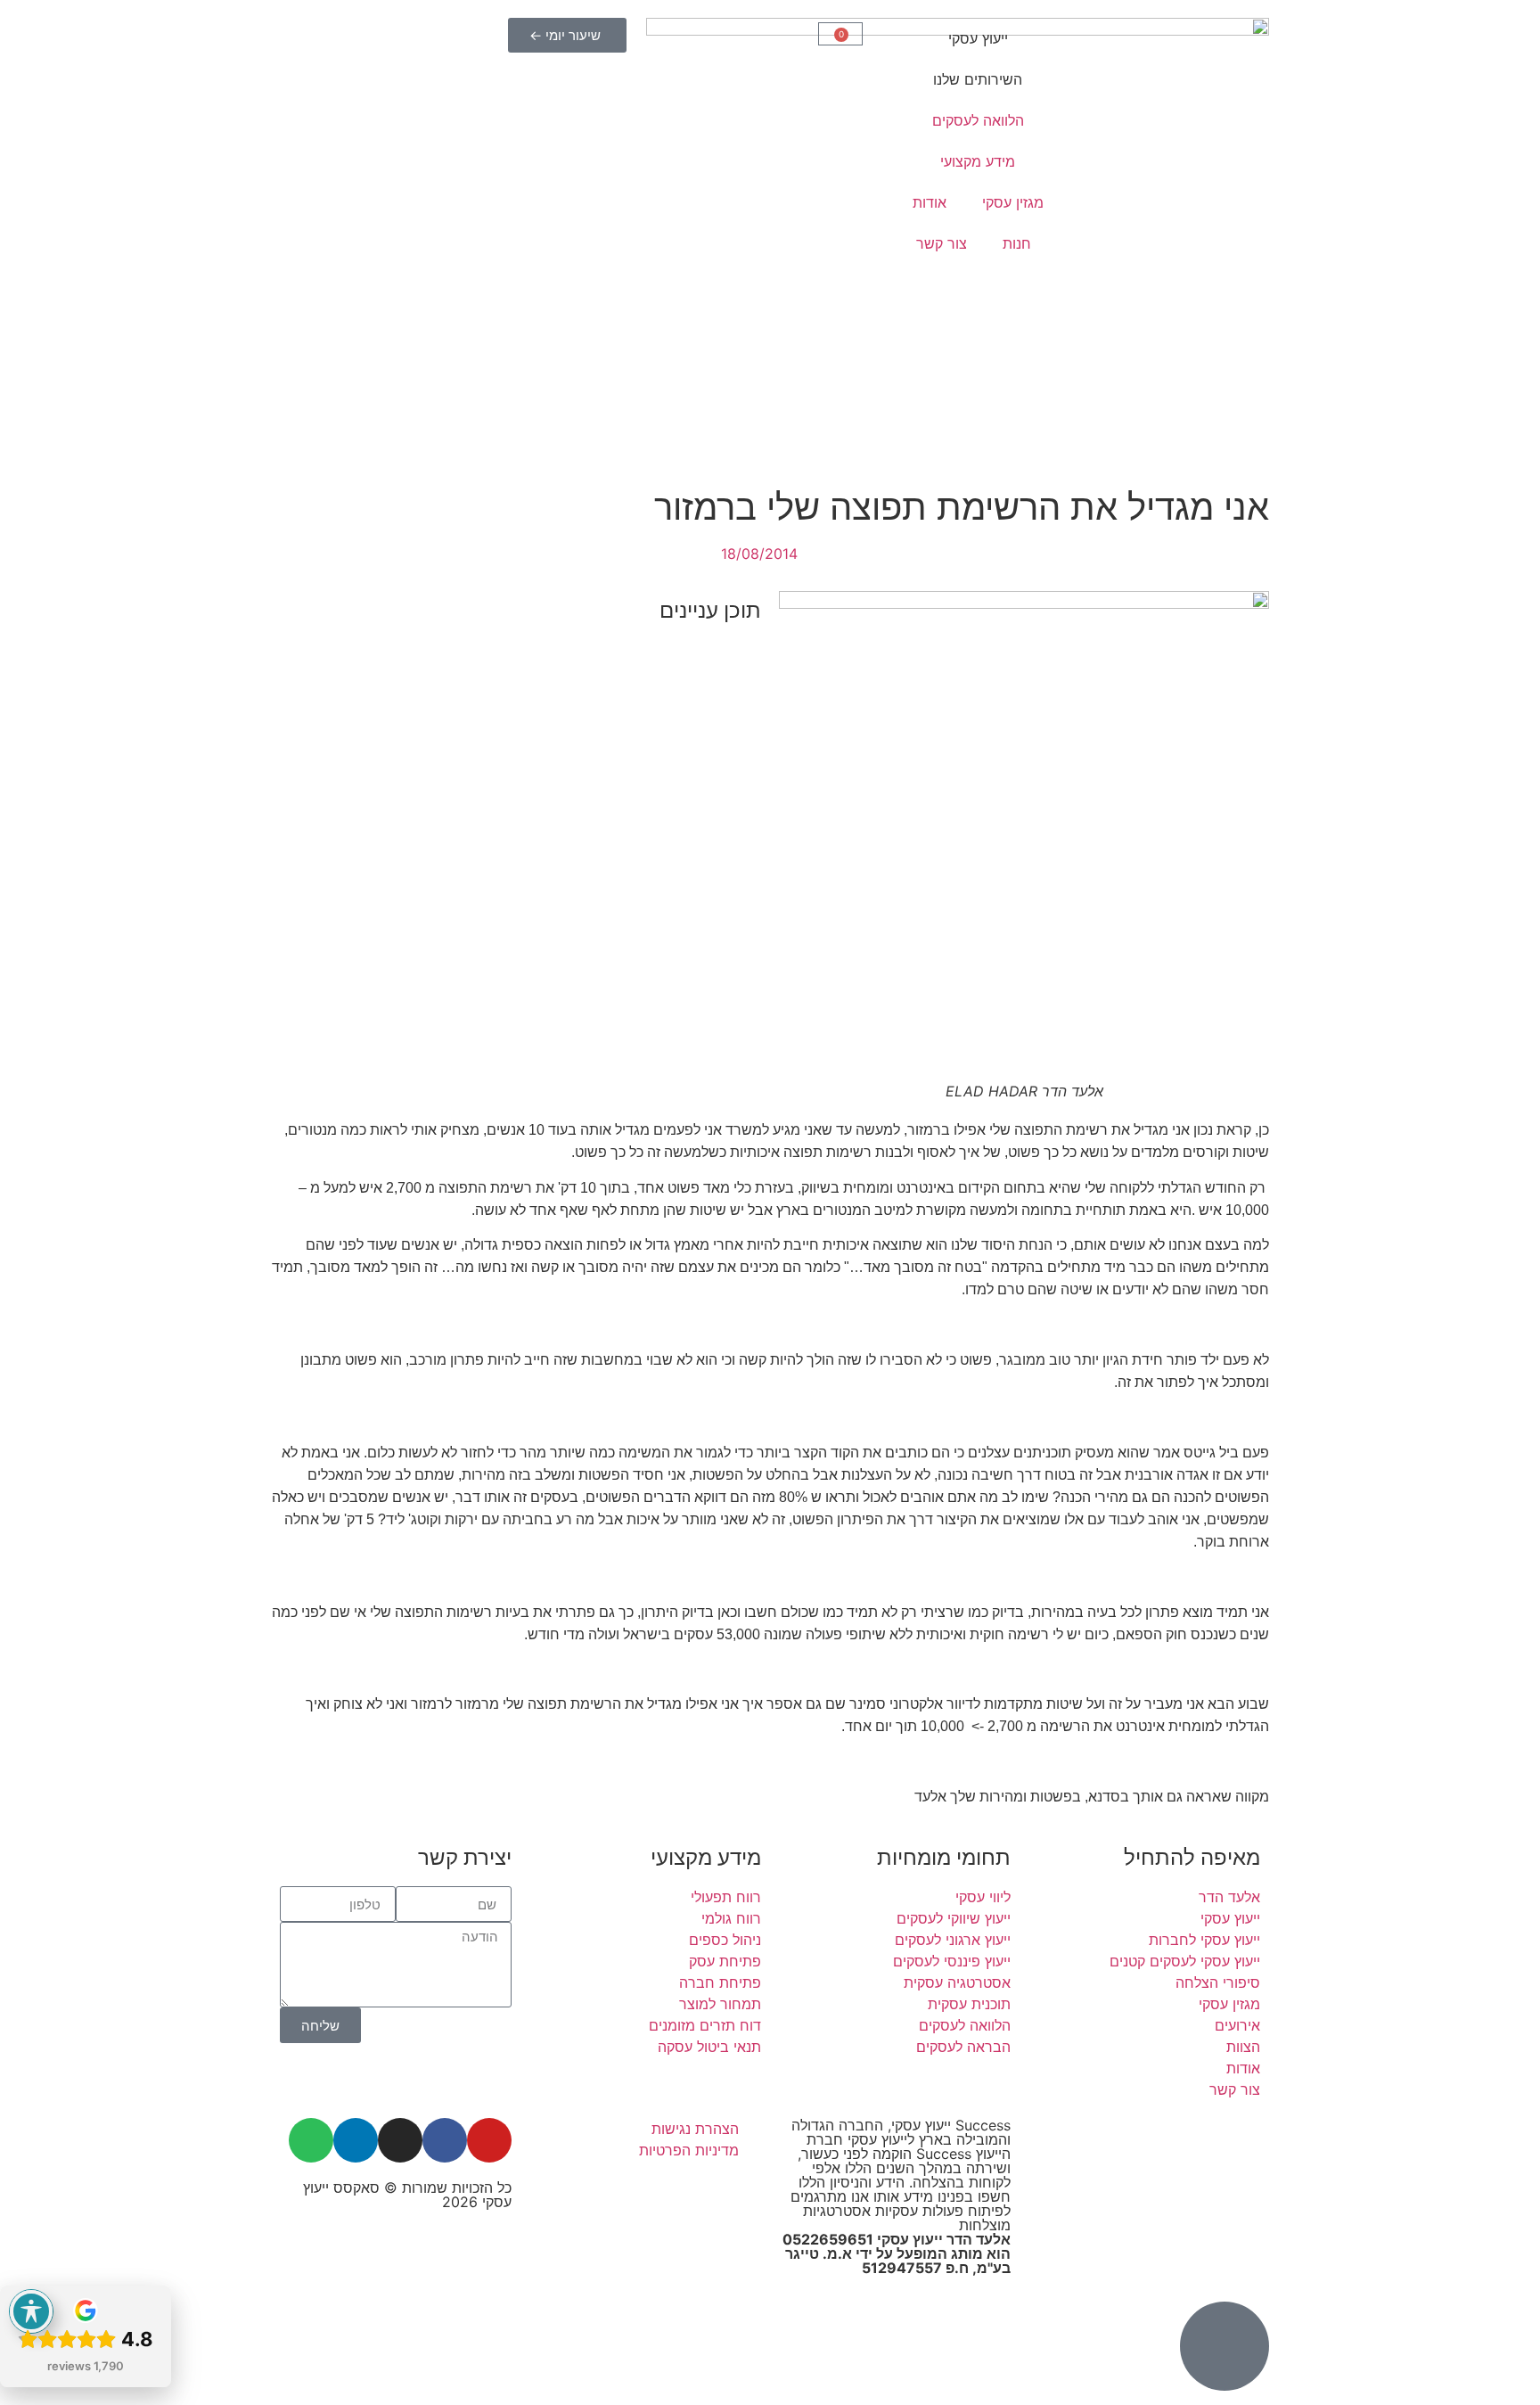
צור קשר (942, 243)
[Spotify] (311, 2140)
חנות (1017, 243)
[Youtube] (489, 2140)
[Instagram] (400, 2140)
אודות (930, 202)
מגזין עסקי (1013, 202)
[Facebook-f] (445, 2140)
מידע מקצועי (978, 161)
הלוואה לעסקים (978, 120)
